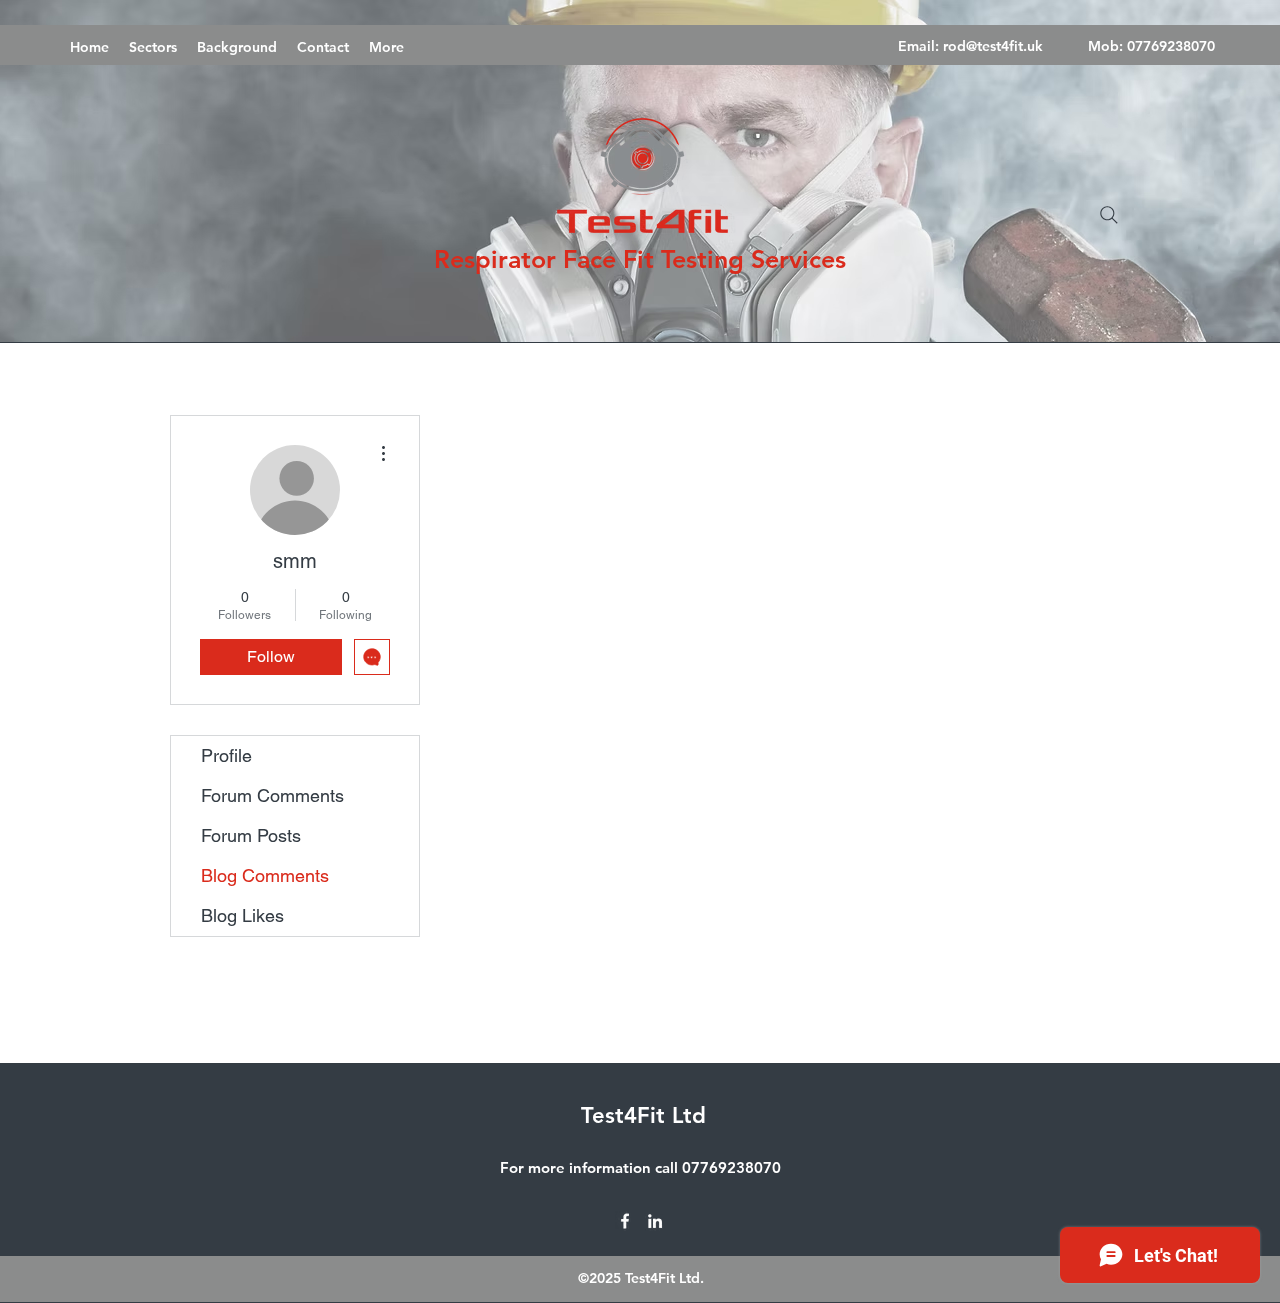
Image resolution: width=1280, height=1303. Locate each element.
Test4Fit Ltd (643, 1115)
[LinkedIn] (655, 1221)
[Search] (1109, 215)
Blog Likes (242, 915)
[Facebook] (625, 1221)
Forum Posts (251, 835)
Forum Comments (272, 795)
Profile (226, 755)
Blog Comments (265, 875)
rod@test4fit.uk (993, 46)
